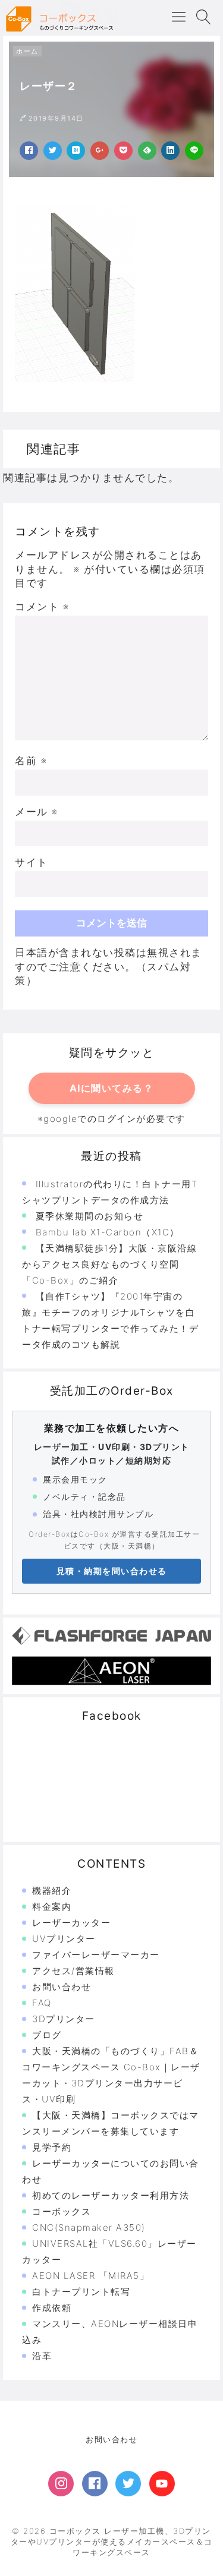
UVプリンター (64, 1939)
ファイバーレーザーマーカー (96, 1955)
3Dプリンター (64, 2019)
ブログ (47, 2035)
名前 (31, 761)
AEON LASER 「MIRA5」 (91, 2276)
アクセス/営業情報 (73, 1971)
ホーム (27, 51)
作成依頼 (52, 2308)
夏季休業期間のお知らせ (90, 1216)
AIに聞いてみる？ (112, 1088)
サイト (32, 862)
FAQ (42, 2003)
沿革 (42, 2356)
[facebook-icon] (95, 2484)
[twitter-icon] (128, 2484)
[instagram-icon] (61, 2484)
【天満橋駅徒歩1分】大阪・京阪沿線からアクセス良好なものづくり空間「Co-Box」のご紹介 (109, 1264)
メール (37, 812)
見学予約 (52, 2147)
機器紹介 (52, 1891)
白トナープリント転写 (81, 2292)
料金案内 (52, 1907)
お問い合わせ (62, 1987)
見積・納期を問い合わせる (112, 1571)
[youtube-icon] (162, 2484)
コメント (42, 607)
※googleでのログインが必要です (112, 1119)
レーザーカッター (71, 1923)
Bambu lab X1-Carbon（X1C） (108, 1232)
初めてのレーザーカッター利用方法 (111, 2195)
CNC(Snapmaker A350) (89, 2227)
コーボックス (62, 2211)
